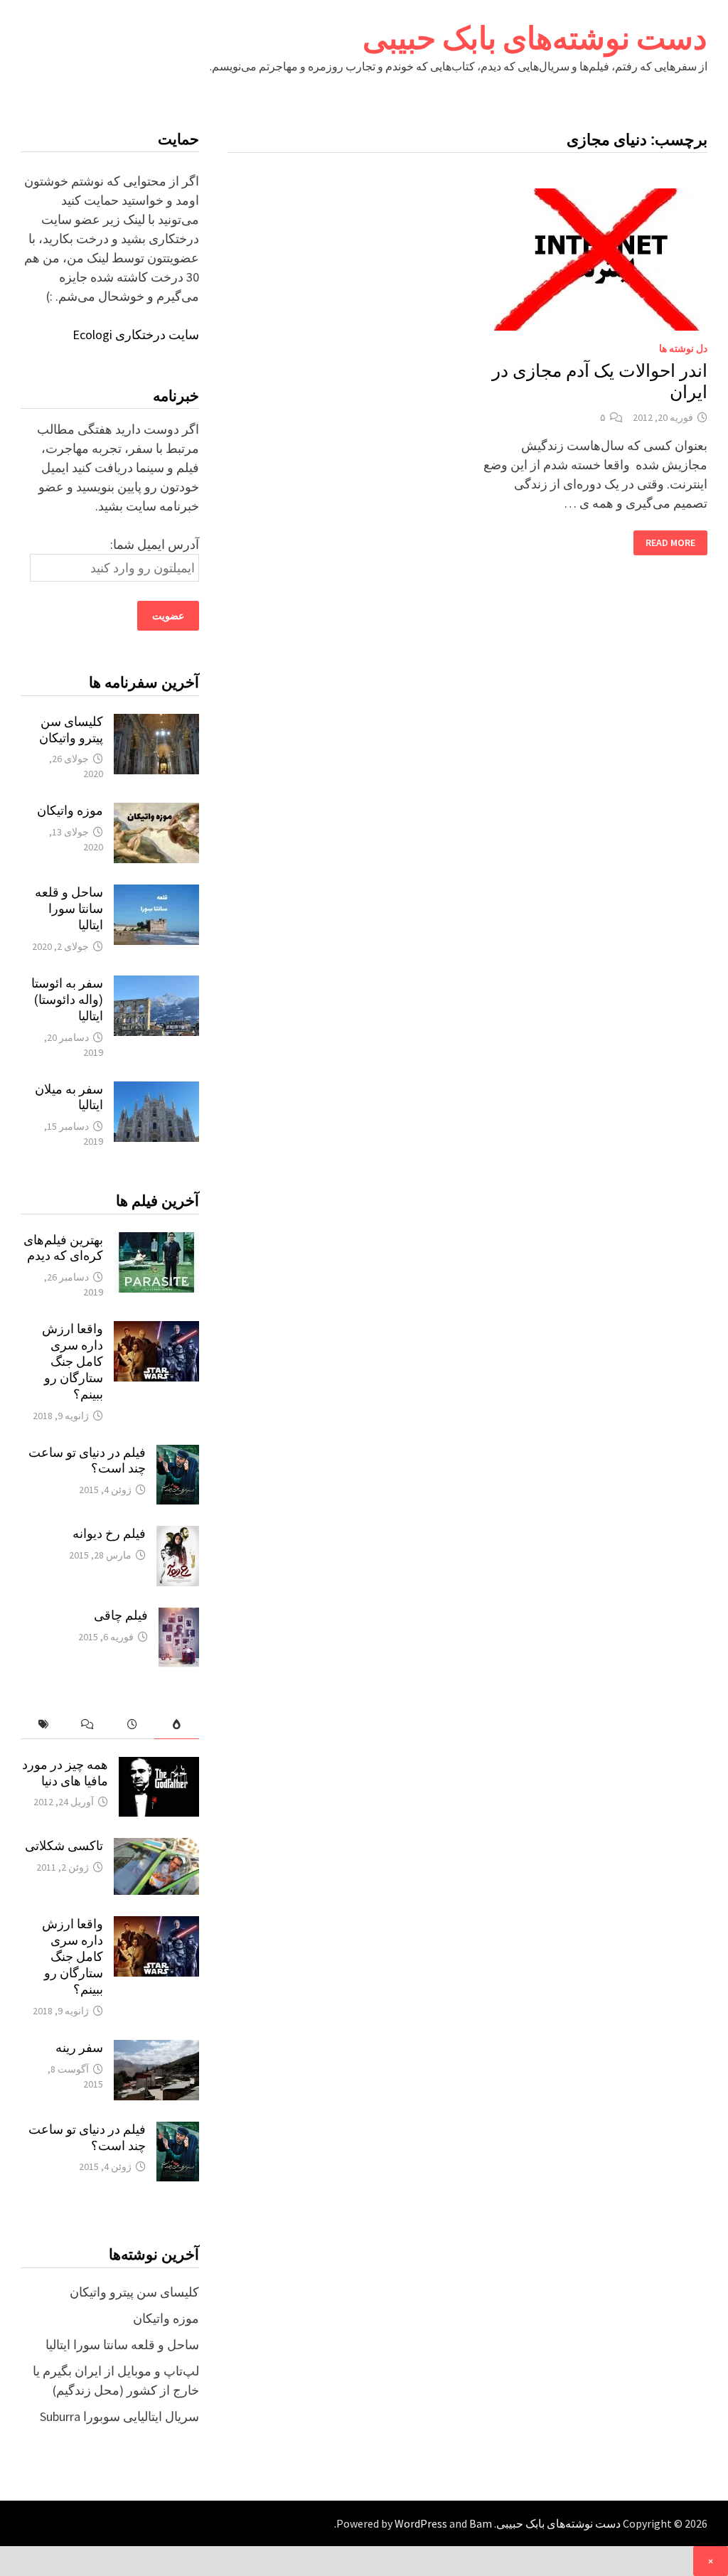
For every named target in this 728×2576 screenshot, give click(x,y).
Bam (481, 2523)
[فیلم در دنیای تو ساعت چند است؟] (178, 1454)
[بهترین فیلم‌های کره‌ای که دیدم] (156, 1242)
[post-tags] (43, 1725)
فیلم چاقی (121, 1615)
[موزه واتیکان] (156, 812)
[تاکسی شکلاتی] (156, 1848)
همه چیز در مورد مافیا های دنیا (65, 1773)
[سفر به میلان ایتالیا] (156, 1091)
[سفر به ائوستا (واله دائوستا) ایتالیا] (156, 985)
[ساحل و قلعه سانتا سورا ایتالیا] (156, 894)
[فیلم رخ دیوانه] (178, 1535)
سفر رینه (79, 2047)
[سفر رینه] (156, 2049)
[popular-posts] (177, 1725)
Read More (671, 543)
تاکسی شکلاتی (64, 1845)
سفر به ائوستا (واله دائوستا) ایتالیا (67, 999)
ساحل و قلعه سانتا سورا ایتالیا (69, 908)
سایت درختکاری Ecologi (136, 335)
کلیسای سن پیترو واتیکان (71, 729)
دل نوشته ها (683, 348)
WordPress (421, 2523)
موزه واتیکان (70, 810)
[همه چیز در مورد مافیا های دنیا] (159, 1767)
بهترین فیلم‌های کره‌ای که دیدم (63, 1248)
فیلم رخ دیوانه (109, 1533)
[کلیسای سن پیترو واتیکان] (156, 723)
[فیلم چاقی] (179, 1617)
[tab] (177, 1725)
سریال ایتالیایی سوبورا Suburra (119, 2416)
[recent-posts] (132, 1725)
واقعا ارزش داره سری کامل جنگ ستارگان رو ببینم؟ (73, 1361)
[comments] (88, 1725)
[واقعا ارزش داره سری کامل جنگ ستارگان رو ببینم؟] (156, 1331)
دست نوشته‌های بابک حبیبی (535, 38)
